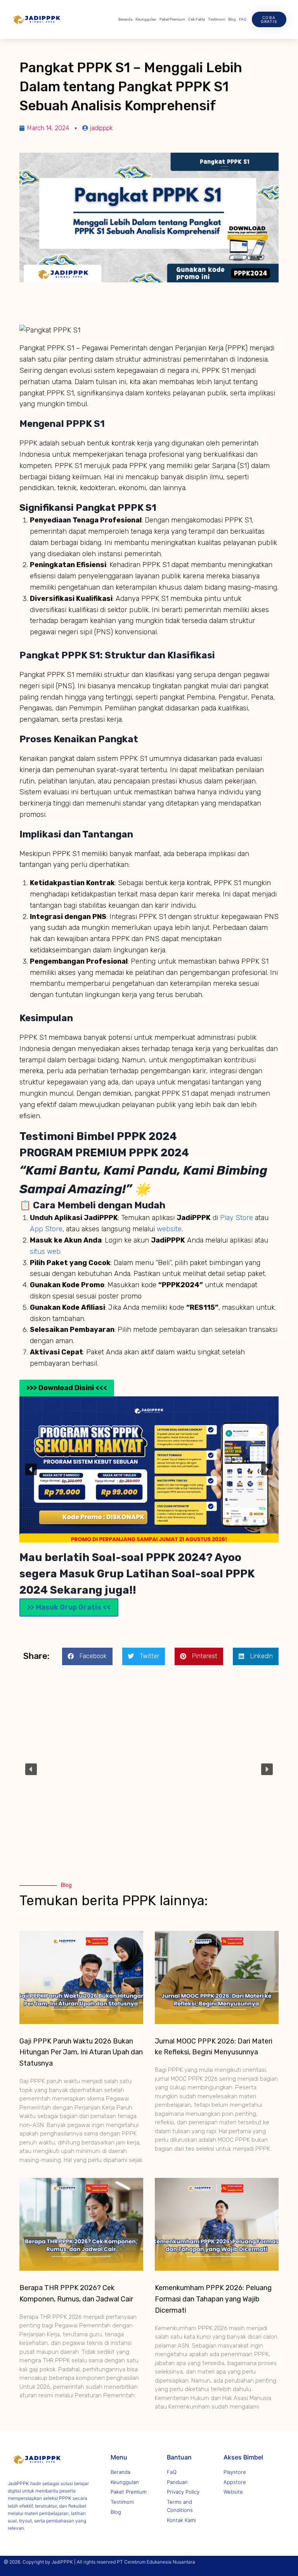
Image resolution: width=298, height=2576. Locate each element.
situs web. (46, 1251)
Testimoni (217, 19)
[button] (31, 1469)
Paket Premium (172, 19)
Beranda (125, 19)
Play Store (237, 1218)
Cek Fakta (197, 19)
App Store (46, 1229)
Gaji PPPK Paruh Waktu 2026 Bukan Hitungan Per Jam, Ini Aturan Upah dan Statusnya (81, 2052)
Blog (232, 19)
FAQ (243, 19)
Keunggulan (146, 19)
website (169, 1229)
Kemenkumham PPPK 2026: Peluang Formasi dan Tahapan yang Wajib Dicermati (213, 2299)
